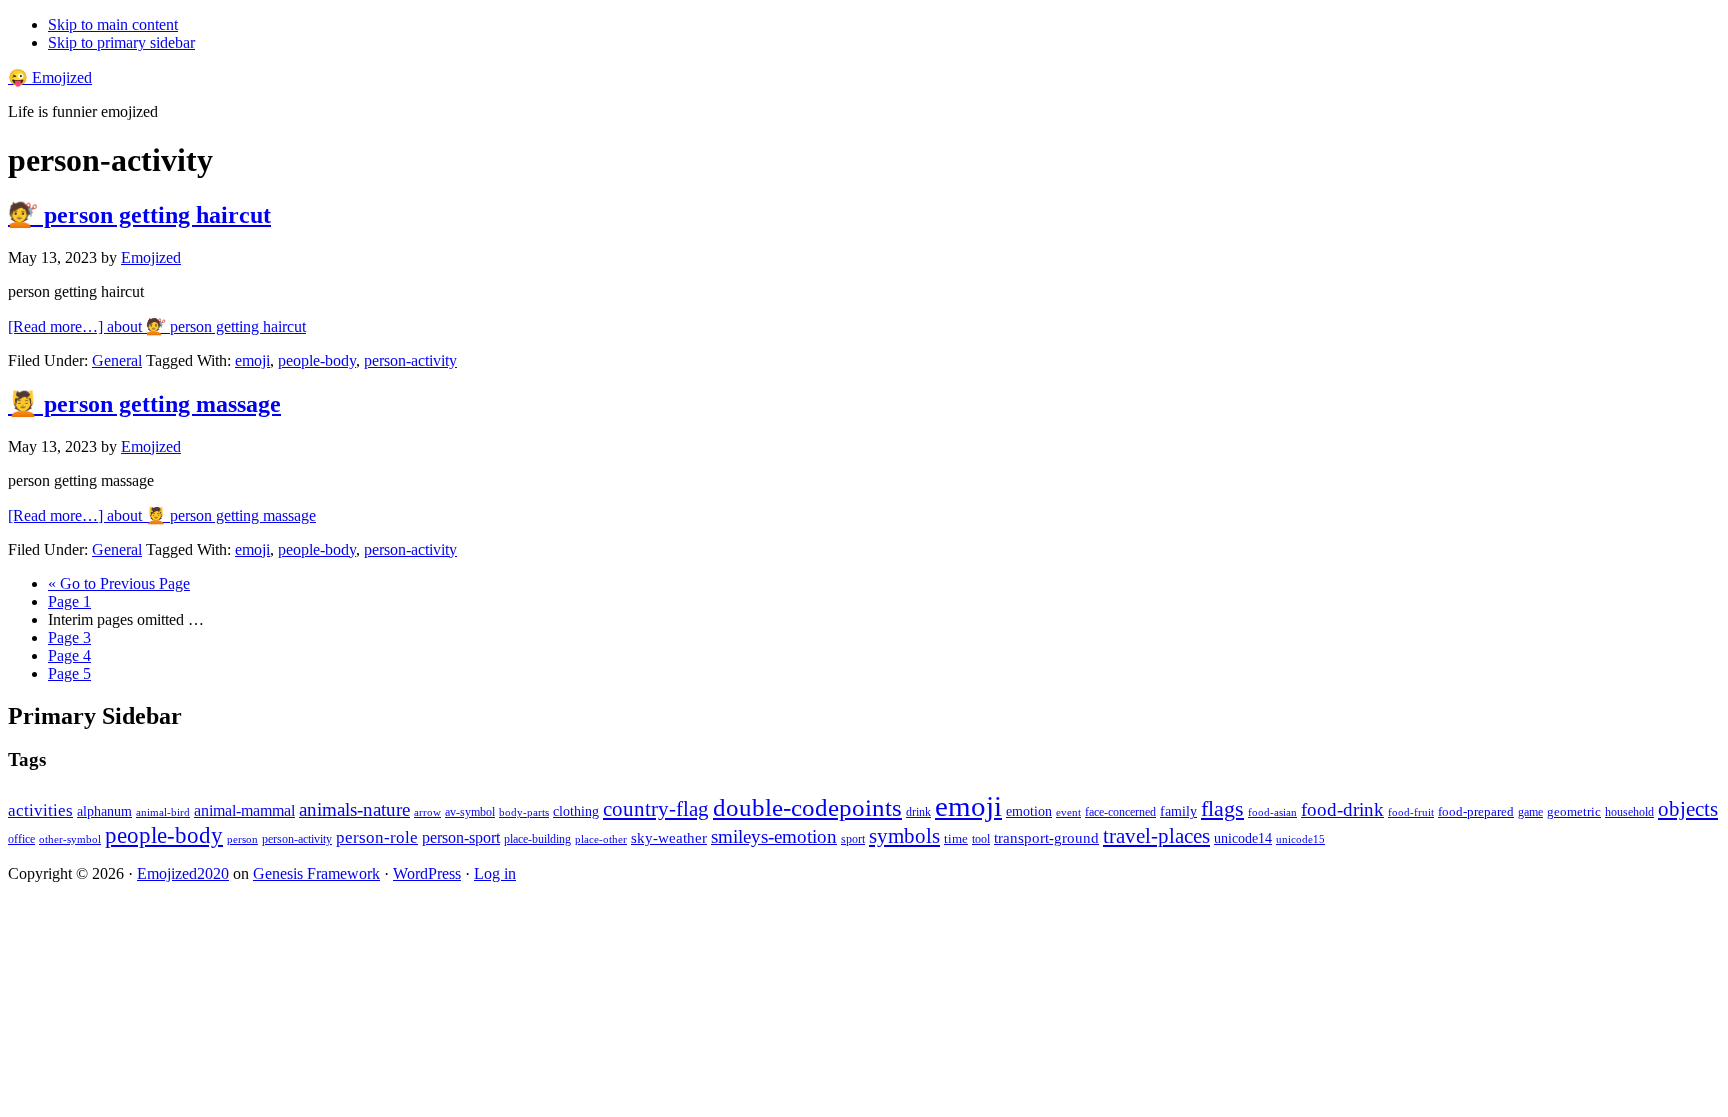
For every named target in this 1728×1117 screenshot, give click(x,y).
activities (40, 810)
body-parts (524, 812)
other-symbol (70, 839)
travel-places (1156, 836)
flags (1222, 809)
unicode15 (1300, 839)
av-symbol (470, 812)
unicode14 (1243, 838)
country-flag (656, 809)
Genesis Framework (316, 873)
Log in (495, 873)
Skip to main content (113, 24)
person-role (377, 837)
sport (853, 839)
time (956, 838)
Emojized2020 (183, 873)
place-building (537, 839)
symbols (904, 836)
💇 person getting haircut (139, 215)
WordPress (427, 873)
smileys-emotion (774, 836)
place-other (601, 839)
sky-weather (669, 838)
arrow (427, 812)
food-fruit (1411, 812)
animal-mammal (244, 810)
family (1178, 811)
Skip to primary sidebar (121, 42)
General (117, 360)
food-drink (1342, 809)
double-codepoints (807, 807)
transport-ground (1046, 838)
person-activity (410, 360)
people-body (317, 360)
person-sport (461, 837)
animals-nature (354, 809)
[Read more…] (157, 326)
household (1629, 812)
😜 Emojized (50, 77)
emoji (252, 360)
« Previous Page (119, 583)
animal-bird (163, 812)
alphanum (104, 811)
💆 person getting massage (144, 404)
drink (918, 812)
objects (1688, 809)
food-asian (1272, 812)
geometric (1574, 811)
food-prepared (1476, 811)
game (1530, 812)
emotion (1029, 811)
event (1068, 812)
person (242, 839)
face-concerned (1120, 812)
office (21, 839)
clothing (576, 811)
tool (981, 839)
